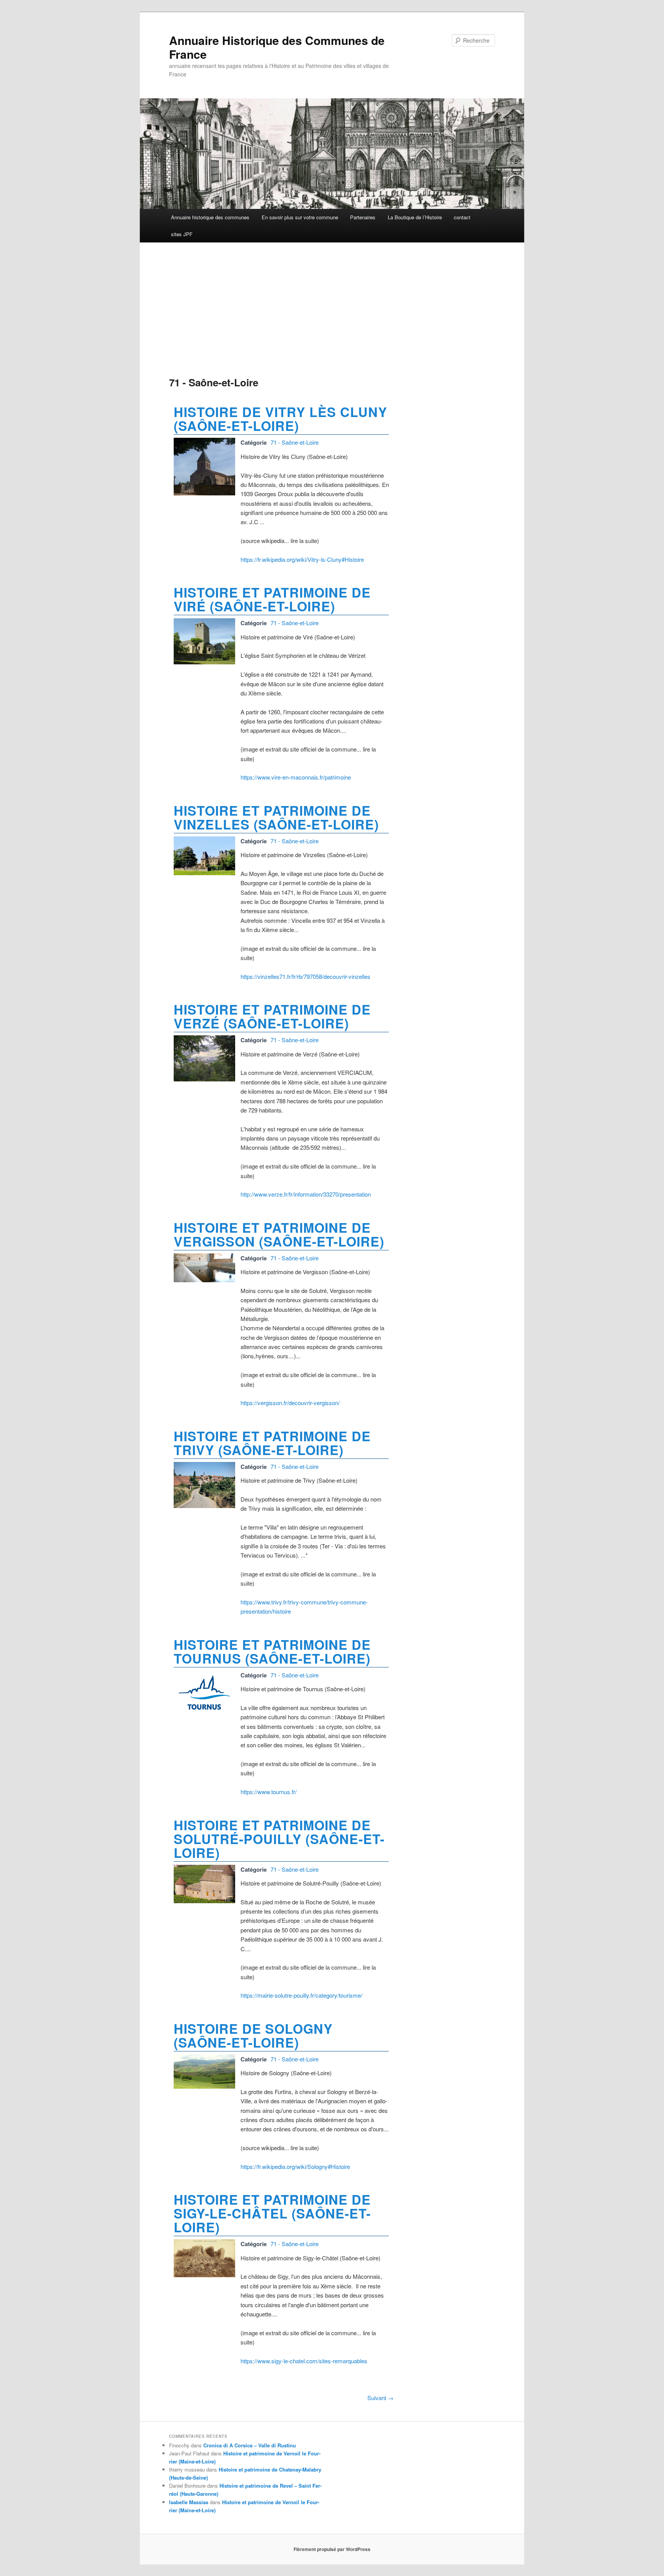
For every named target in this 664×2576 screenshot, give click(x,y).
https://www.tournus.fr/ (269, 1792)
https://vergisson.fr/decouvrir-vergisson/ (290, 1403)
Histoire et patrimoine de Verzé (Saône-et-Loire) (272, 1016)
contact (462, 217)
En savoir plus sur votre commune (300, 217)
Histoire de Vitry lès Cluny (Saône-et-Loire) (281, 419)
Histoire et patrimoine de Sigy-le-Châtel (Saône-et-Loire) (272, 2213)
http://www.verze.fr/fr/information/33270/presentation (306, 1194)
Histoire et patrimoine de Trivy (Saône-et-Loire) (272, 1443)
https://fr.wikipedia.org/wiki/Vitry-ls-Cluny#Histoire (302, 559)
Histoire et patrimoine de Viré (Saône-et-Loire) (272, 599)
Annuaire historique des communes (210, 217)
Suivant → (380, 2398)
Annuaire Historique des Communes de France (277, 47)
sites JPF (182, 234)
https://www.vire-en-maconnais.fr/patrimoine (296, 777)
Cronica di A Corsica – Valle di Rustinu (250, 2445)
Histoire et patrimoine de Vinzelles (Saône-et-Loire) (276, 817)
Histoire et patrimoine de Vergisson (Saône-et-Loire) (279, 1234)
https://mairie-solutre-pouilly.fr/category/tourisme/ (301, 1995)
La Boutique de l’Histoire (415, 217)
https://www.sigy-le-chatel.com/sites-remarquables (304, 2361)
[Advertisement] (281, 311)
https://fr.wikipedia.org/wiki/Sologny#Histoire (295, 2166)
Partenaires (363, 217)
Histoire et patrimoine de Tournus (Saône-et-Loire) (272, 1651)
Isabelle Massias (189, 2502)
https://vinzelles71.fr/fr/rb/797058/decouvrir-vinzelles (305, 976)
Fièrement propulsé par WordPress (332, 2549)
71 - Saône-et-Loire (295, 442)
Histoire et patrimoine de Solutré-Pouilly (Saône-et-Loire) (279, 1839)
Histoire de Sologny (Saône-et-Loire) (253, 2035)
